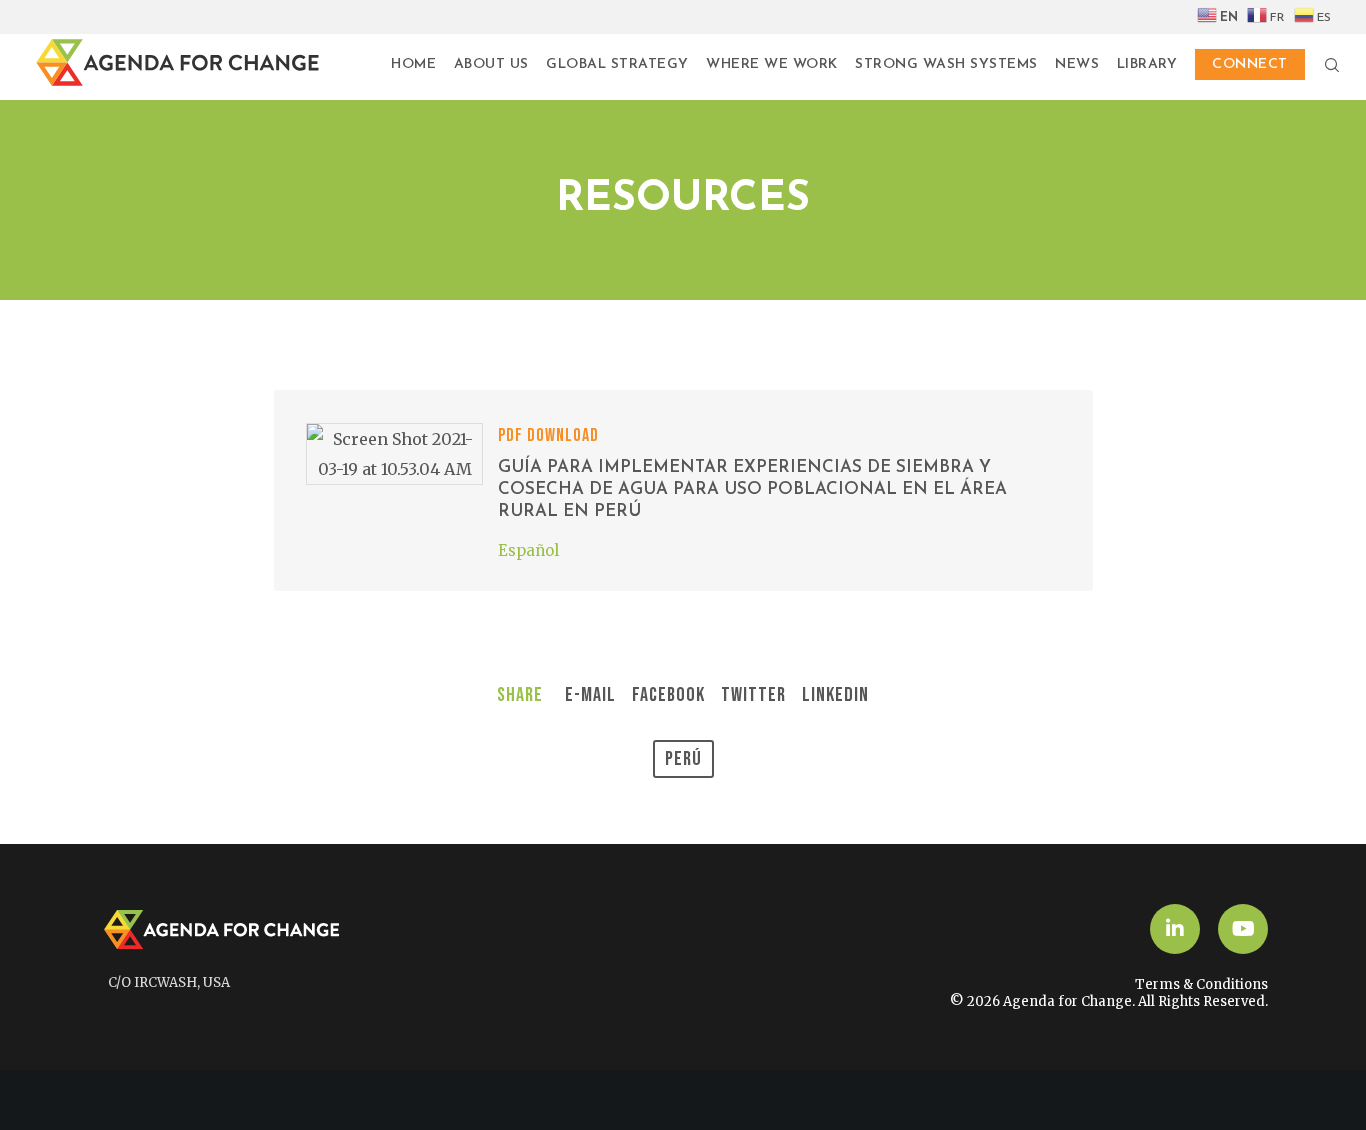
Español (528, 550)
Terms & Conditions (1201, 984)
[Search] (1323, 65)
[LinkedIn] (1175, 929)
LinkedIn (835, 695)
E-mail (590, 695)
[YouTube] (1243, 929)
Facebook (668, 695)
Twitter (753, 695)
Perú (683, 759)
